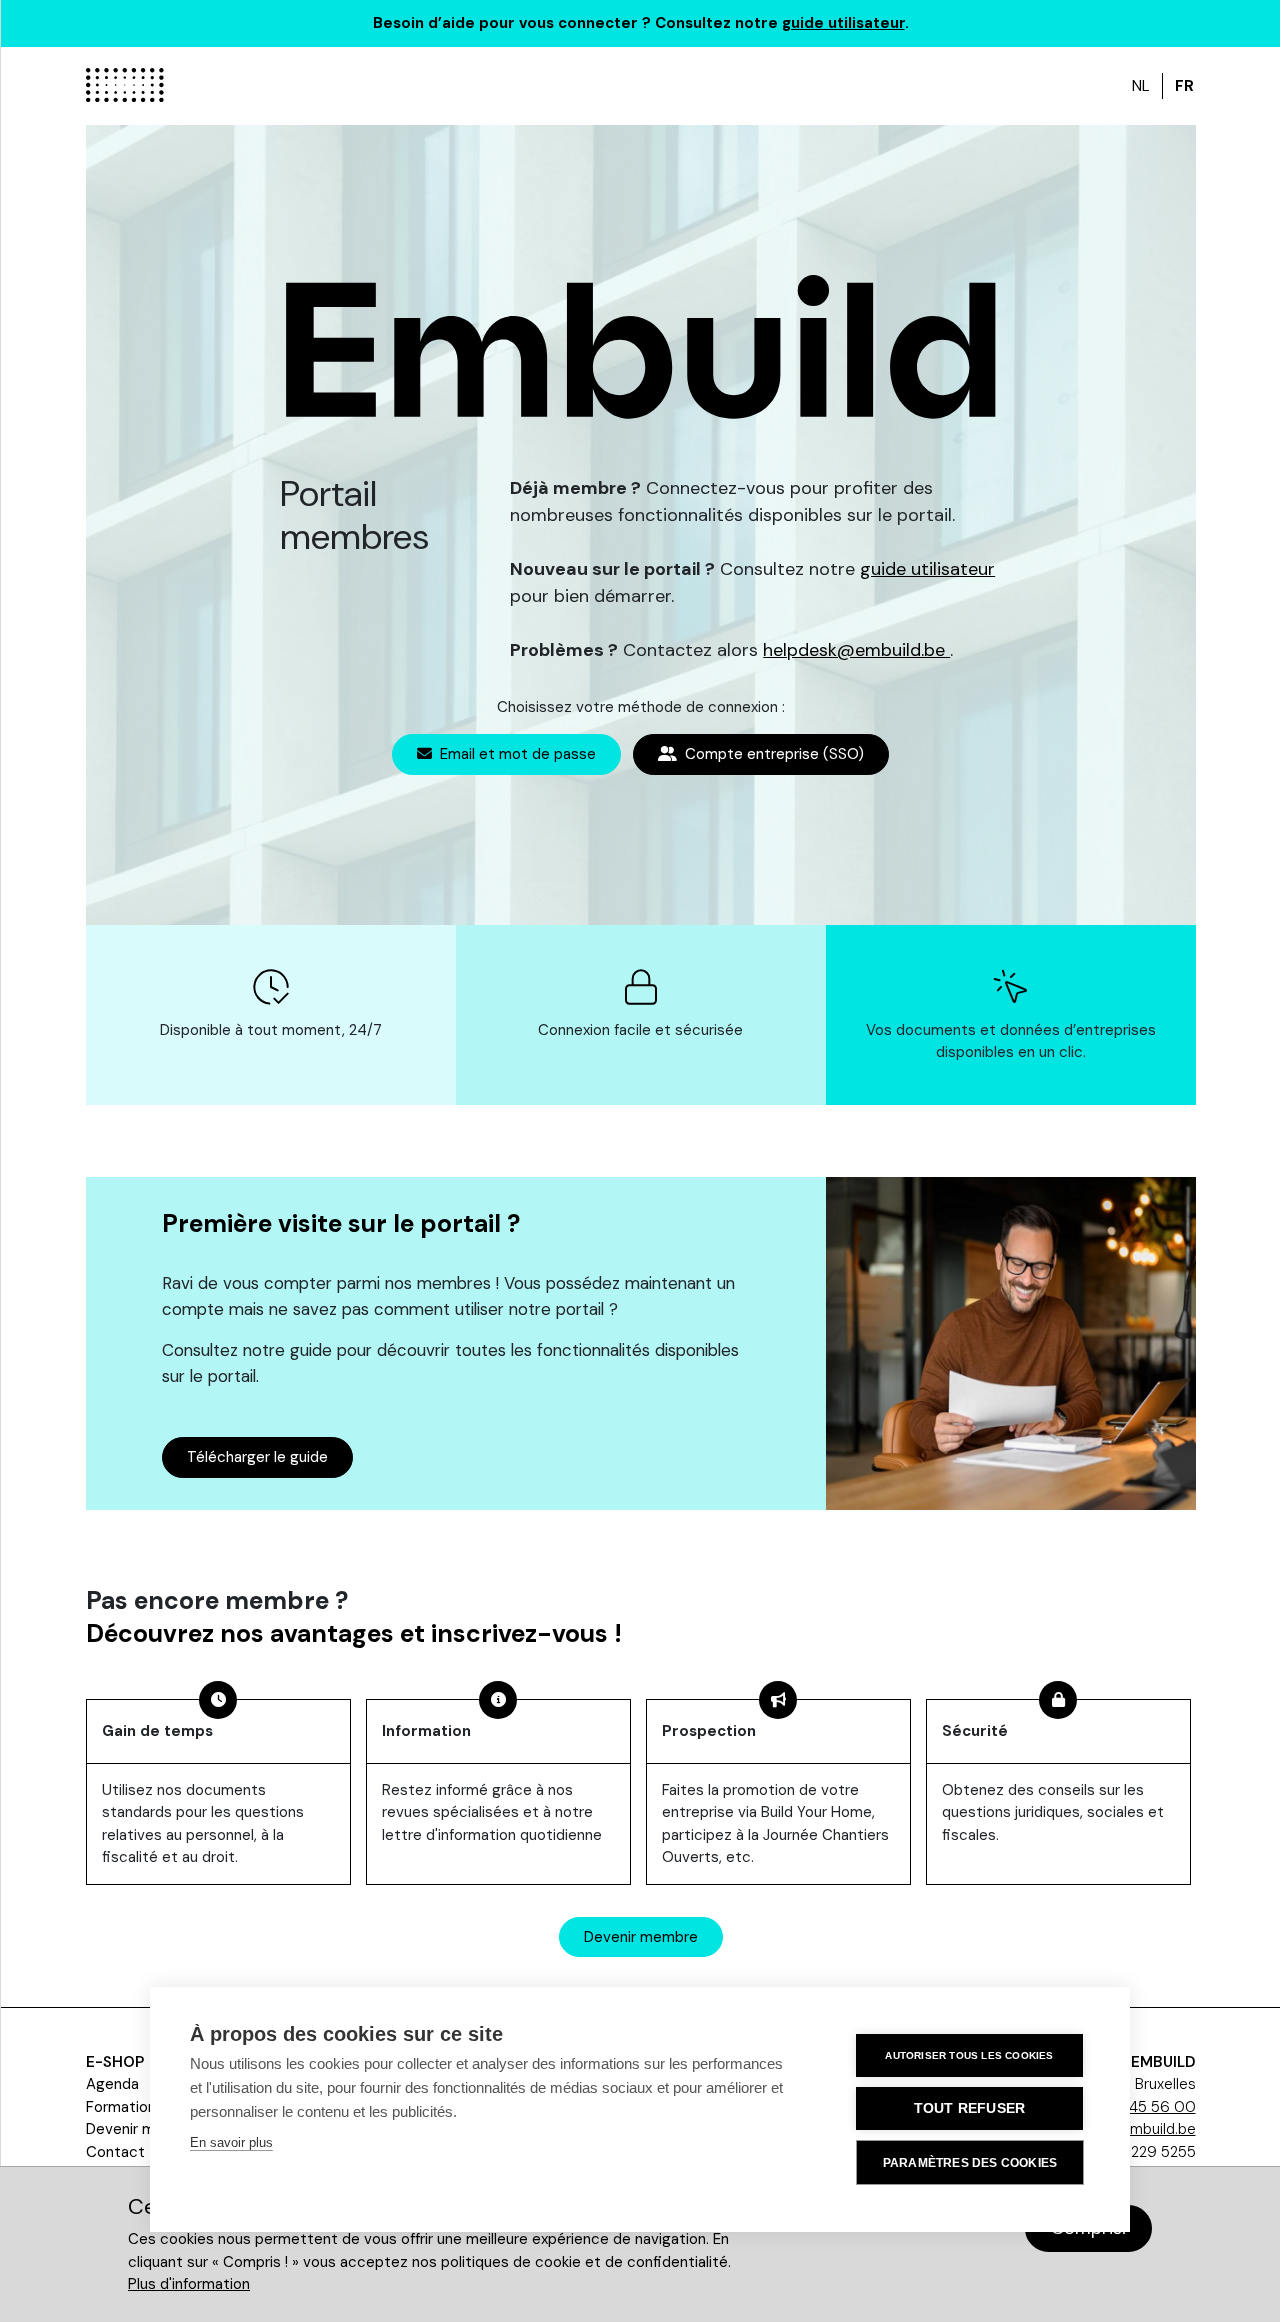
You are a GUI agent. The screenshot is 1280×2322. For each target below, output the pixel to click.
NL (1141, 86)
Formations (125, 2107)
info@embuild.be (1138, 2129)
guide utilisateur (843, 23)
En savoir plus (231, 2142)
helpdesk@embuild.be (856, 650)
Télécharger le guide (257, 1457)
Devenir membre (641, 1937)
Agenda (112, 2084)
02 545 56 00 (1146, 2107)
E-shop (115, 2062)
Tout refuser (969, 2108)
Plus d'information (189, 2284)
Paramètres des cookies (970, 2163)
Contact (115, 2152)
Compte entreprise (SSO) (772, 754)
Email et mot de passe (516, 754)
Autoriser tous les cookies (969, 2055)
